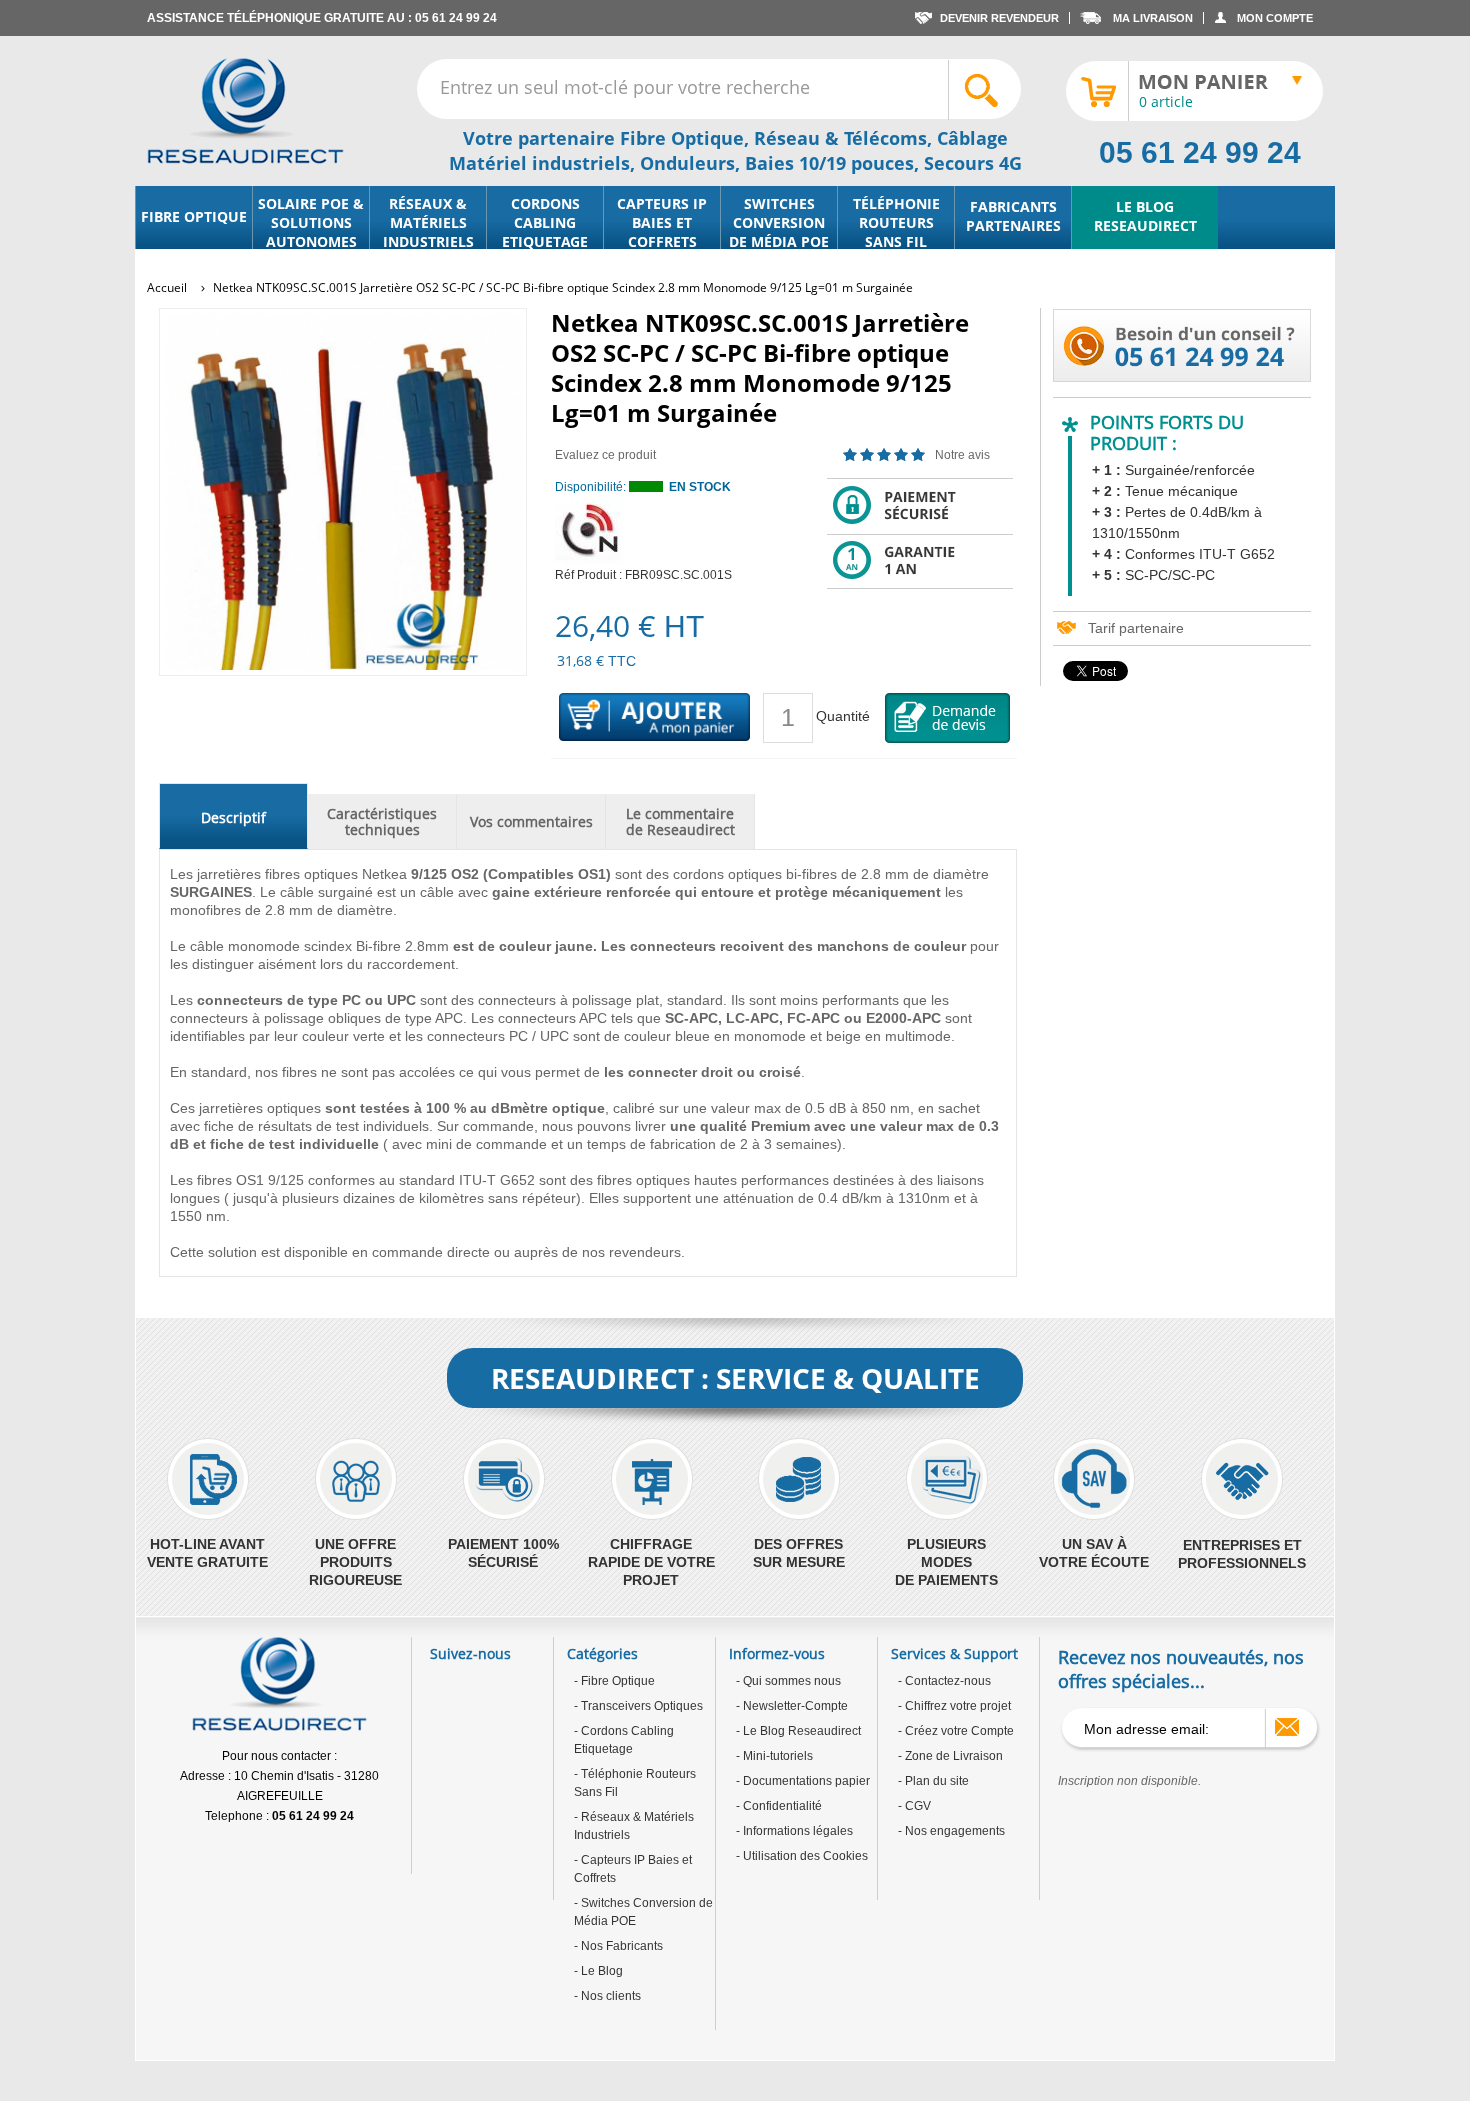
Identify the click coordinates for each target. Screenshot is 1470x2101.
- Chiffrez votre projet (954, 1706)
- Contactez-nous (944, 1681)
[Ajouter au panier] (655, 718)
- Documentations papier (803, 1781)
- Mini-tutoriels (774, 1756)
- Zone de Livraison (950, 1756)
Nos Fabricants (620, 1946)
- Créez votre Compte (956, 1731)
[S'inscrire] (1287, 1727)
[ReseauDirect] (245, 111)
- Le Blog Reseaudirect (798, 1731)
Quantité (843, 716)
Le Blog (600, 1971)
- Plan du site (933, 1781)
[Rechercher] (984, 90)
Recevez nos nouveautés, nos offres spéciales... (1181, 1669)
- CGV (914, 1806)
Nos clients (609, 1996)
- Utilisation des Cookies (802, 1856)
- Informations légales (794, 1831)
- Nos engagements (951, 1831)
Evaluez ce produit (605, 455)
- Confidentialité (779, 1806)
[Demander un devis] (948, 718)
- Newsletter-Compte (792, 1706)
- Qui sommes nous (788, 1681)
